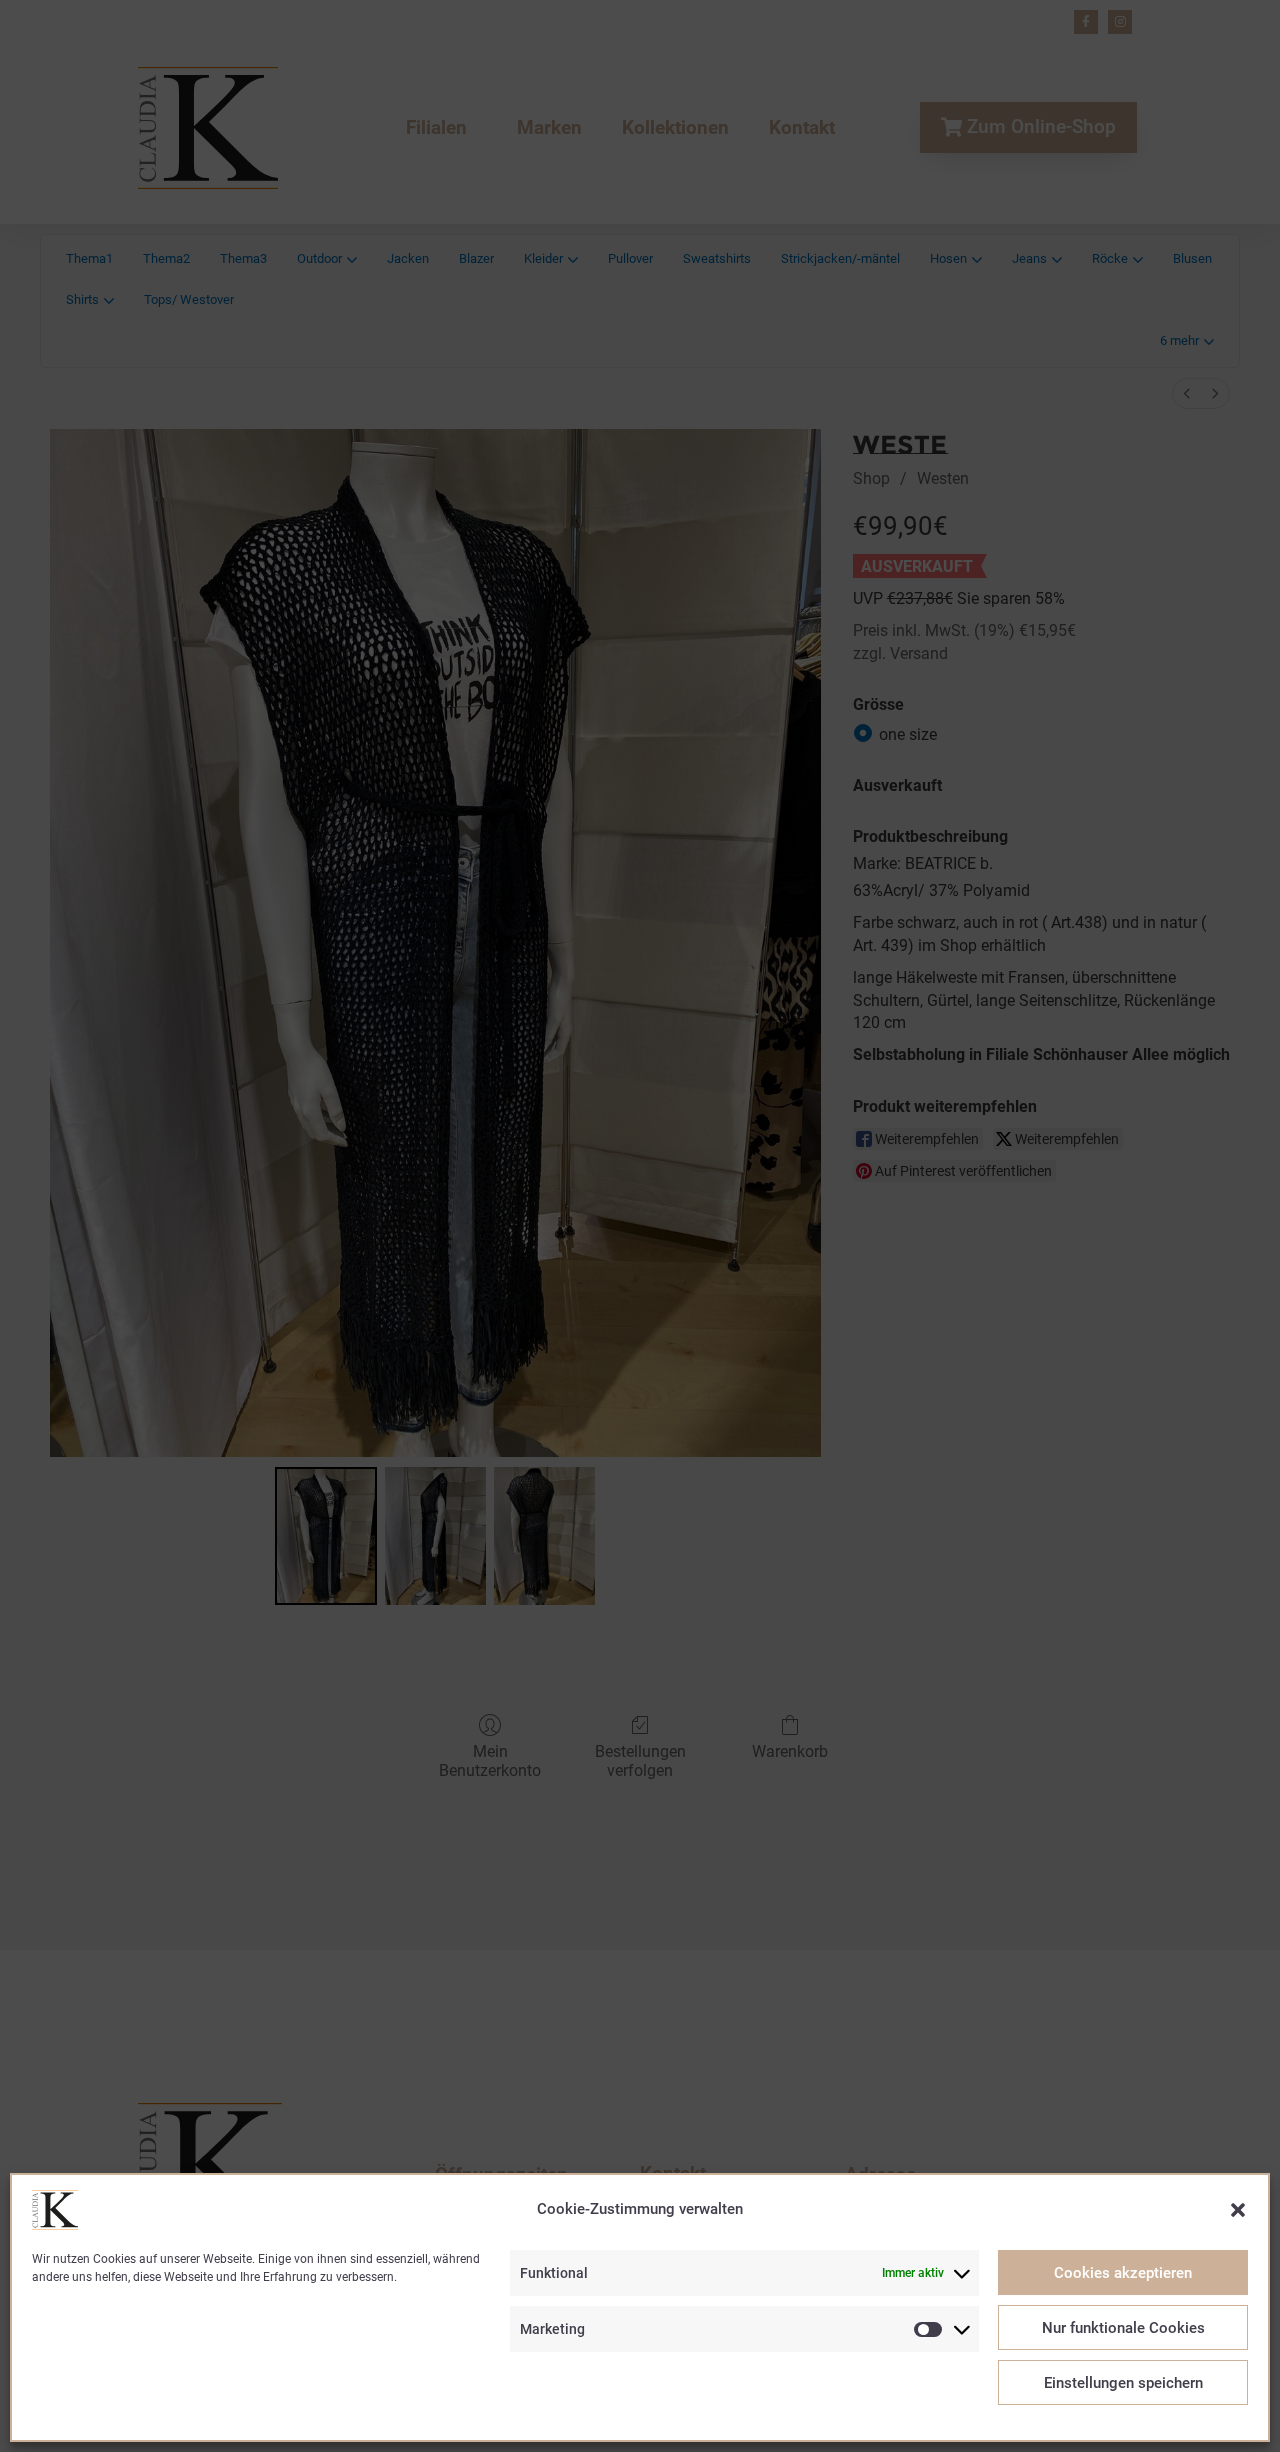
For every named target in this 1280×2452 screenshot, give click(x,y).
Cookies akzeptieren (1123, 2273)
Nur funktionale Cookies (1123, 2328)
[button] (1238, 2210)
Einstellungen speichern (1123, 2383)
